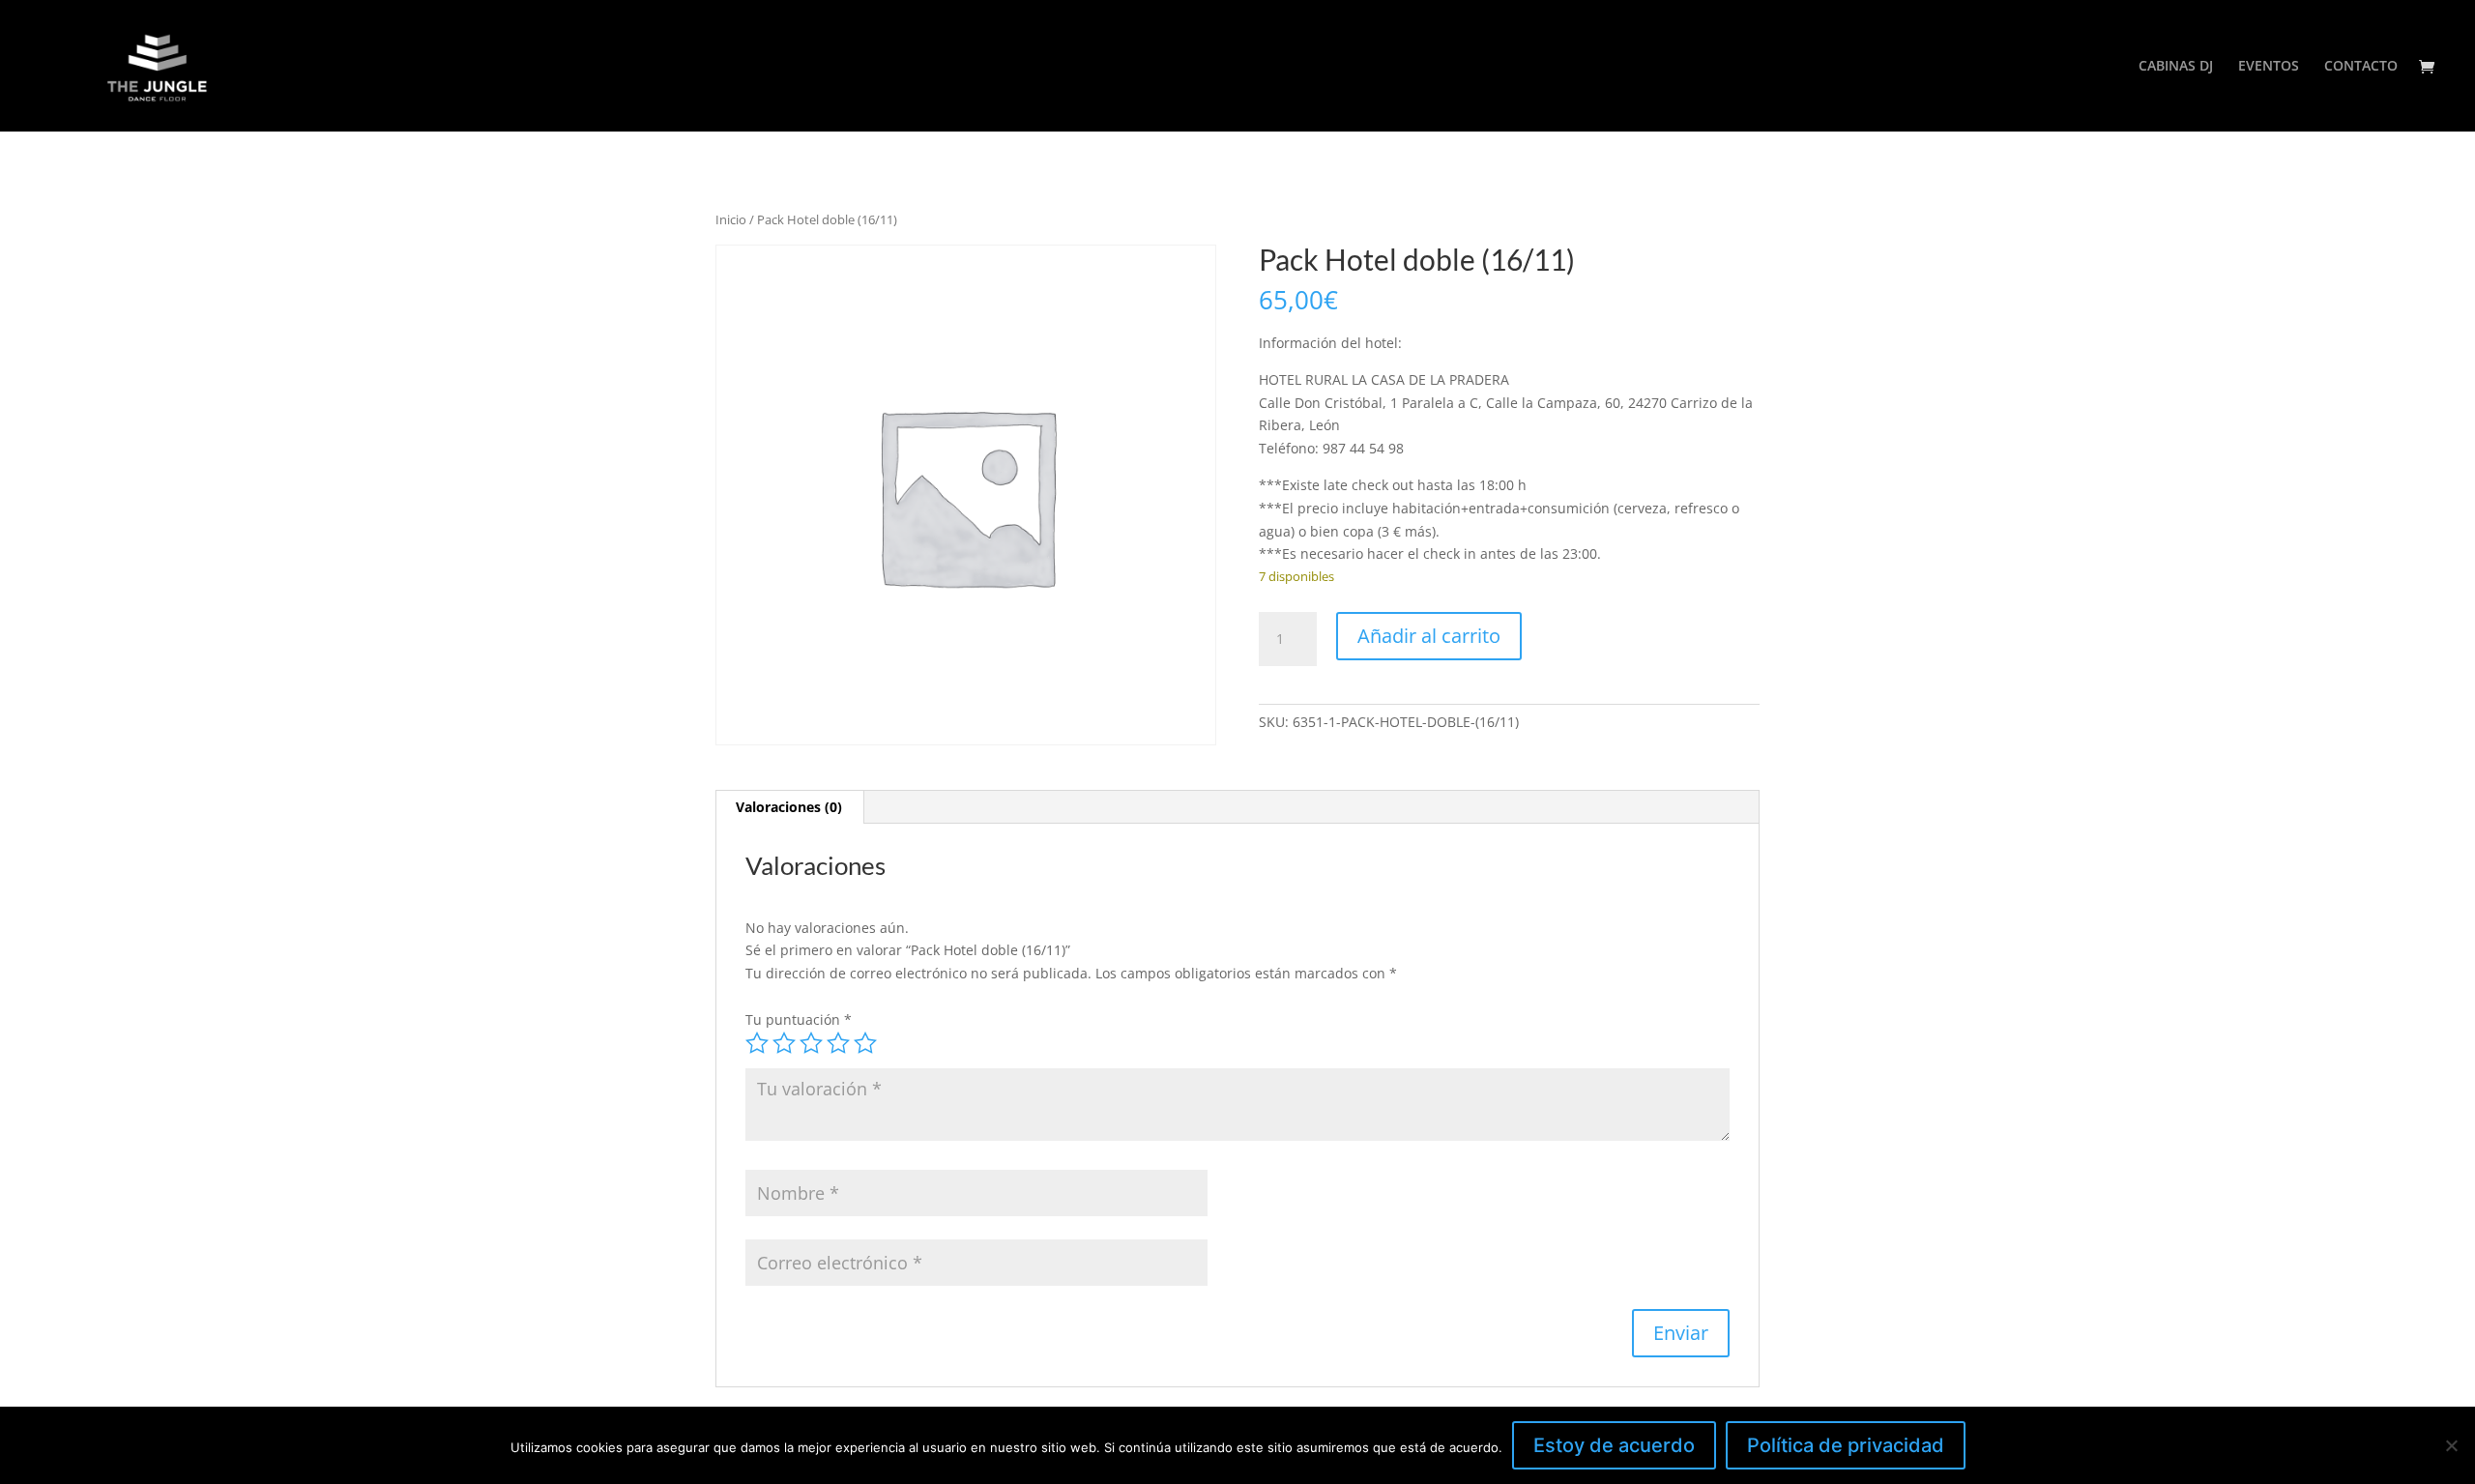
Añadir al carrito (1429, 636)
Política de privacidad (1846, 1445)
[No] (2451, 1445)
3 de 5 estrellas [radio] (811, 1043)
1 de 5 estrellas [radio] (757, 1043)
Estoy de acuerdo (1614, 1445)
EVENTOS (2269, 67)
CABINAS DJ (2176, 67)
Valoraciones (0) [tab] (789, 807)
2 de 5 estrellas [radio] (784, 1043)
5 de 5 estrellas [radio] (865, 1043)
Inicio (731, 219)
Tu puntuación (799, 1019)
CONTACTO (2361, 67)
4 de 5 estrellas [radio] (838, 1043)
